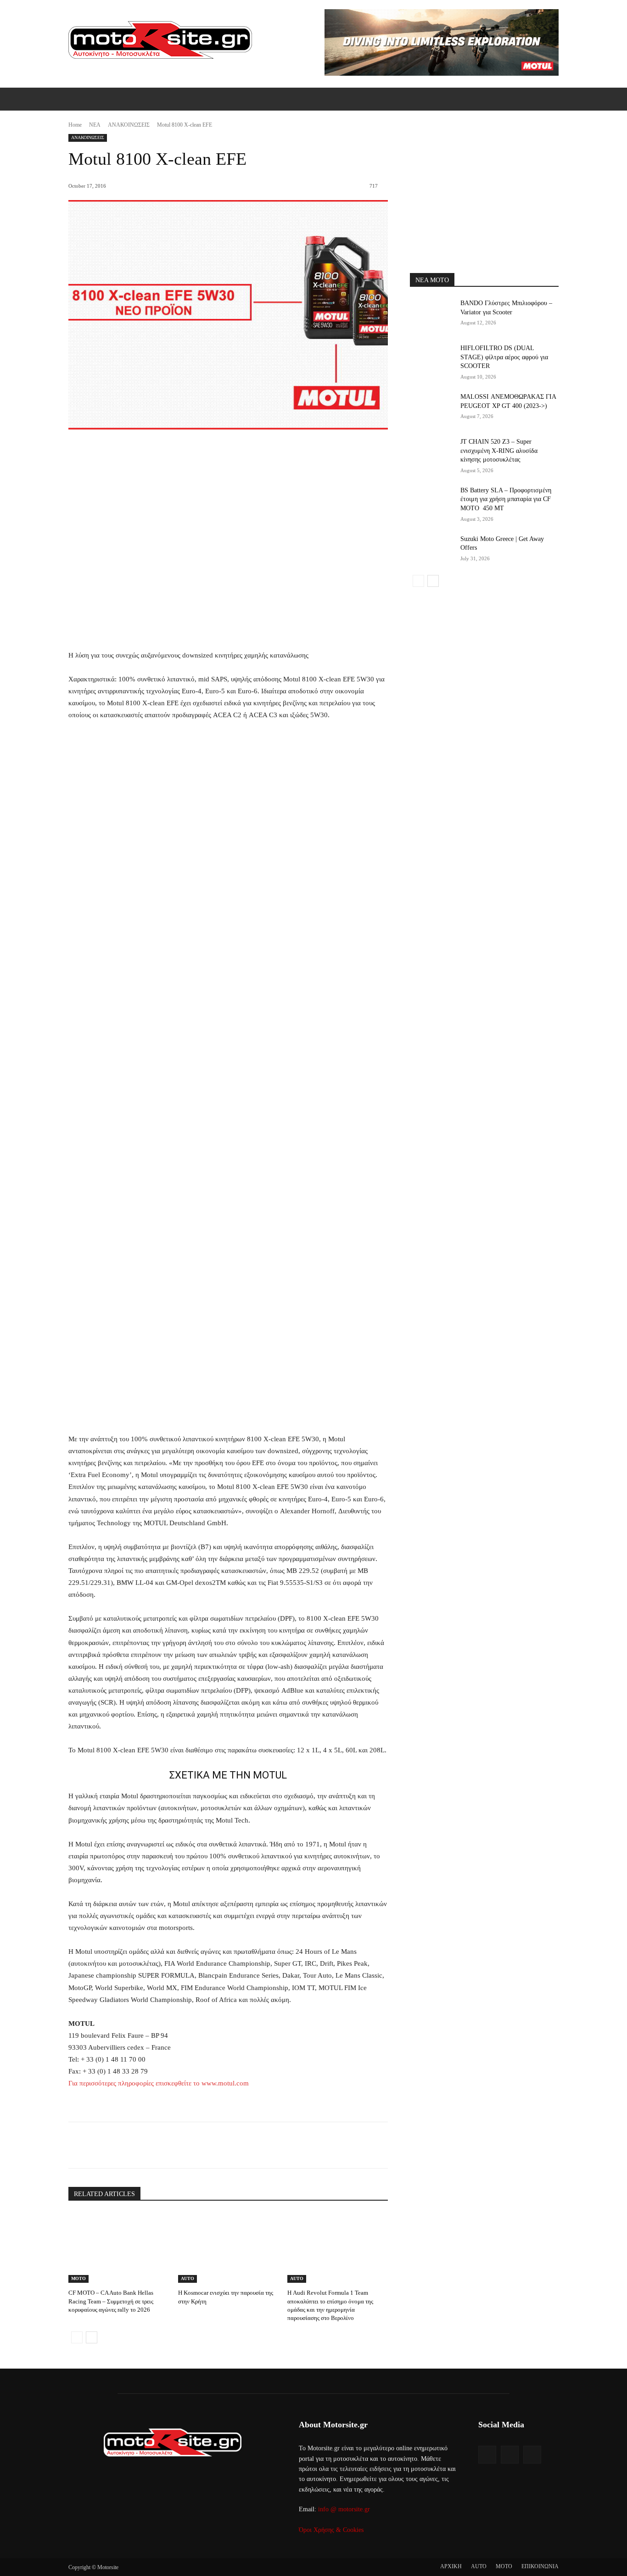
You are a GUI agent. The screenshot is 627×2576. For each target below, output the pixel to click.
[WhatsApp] (195, 2145)
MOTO (78, 2278)
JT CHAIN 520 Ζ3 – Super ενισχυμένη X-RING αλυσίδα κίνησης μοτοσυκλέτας (499, 451)
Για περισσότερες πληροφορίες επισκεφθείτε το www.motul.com (159, 2083)
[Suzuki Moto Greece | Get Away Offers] (432, 550)
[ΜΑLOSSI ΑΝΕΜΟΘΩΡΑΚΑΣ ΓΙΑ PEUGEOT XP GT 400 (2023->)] (432, 408)
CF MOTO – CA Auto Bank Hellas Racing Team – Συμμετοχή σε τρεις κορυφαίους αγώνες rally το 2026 (111, 2301)
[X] (152, 2145)
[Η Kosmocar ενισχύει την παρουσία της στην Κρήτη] (228, 2248)
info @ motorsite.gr (344, 2509)
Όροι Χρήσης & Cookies (331, 2530)
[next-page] (92, 2337)
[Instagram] (510, 2455)
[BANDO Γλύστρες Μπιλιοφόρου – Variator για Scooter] (432, 314)
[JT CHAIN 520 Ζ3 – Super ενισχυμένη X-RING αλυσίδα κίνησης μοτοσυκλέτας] (432, 453)
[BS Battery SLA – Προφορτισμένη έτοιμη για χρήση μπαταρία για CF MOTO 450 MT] (432, 502)
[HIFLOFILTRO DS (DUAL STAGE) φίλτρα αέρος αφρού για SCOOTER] (432, 359)
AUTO (188, 2278)
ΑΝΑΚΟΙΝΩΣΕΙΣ (129, 125)
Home (75, 125)
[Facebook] (131, 2145)
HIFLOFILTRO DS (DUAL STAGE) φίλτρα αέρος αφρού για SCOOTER (504, 357)
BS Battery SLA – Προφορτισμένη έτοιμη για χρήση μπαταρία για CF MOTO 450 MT (506, 499)
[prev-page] (77, 2337)
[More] (216, 2145)
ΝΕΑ (95, 125)
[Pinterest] (174, 2145)
